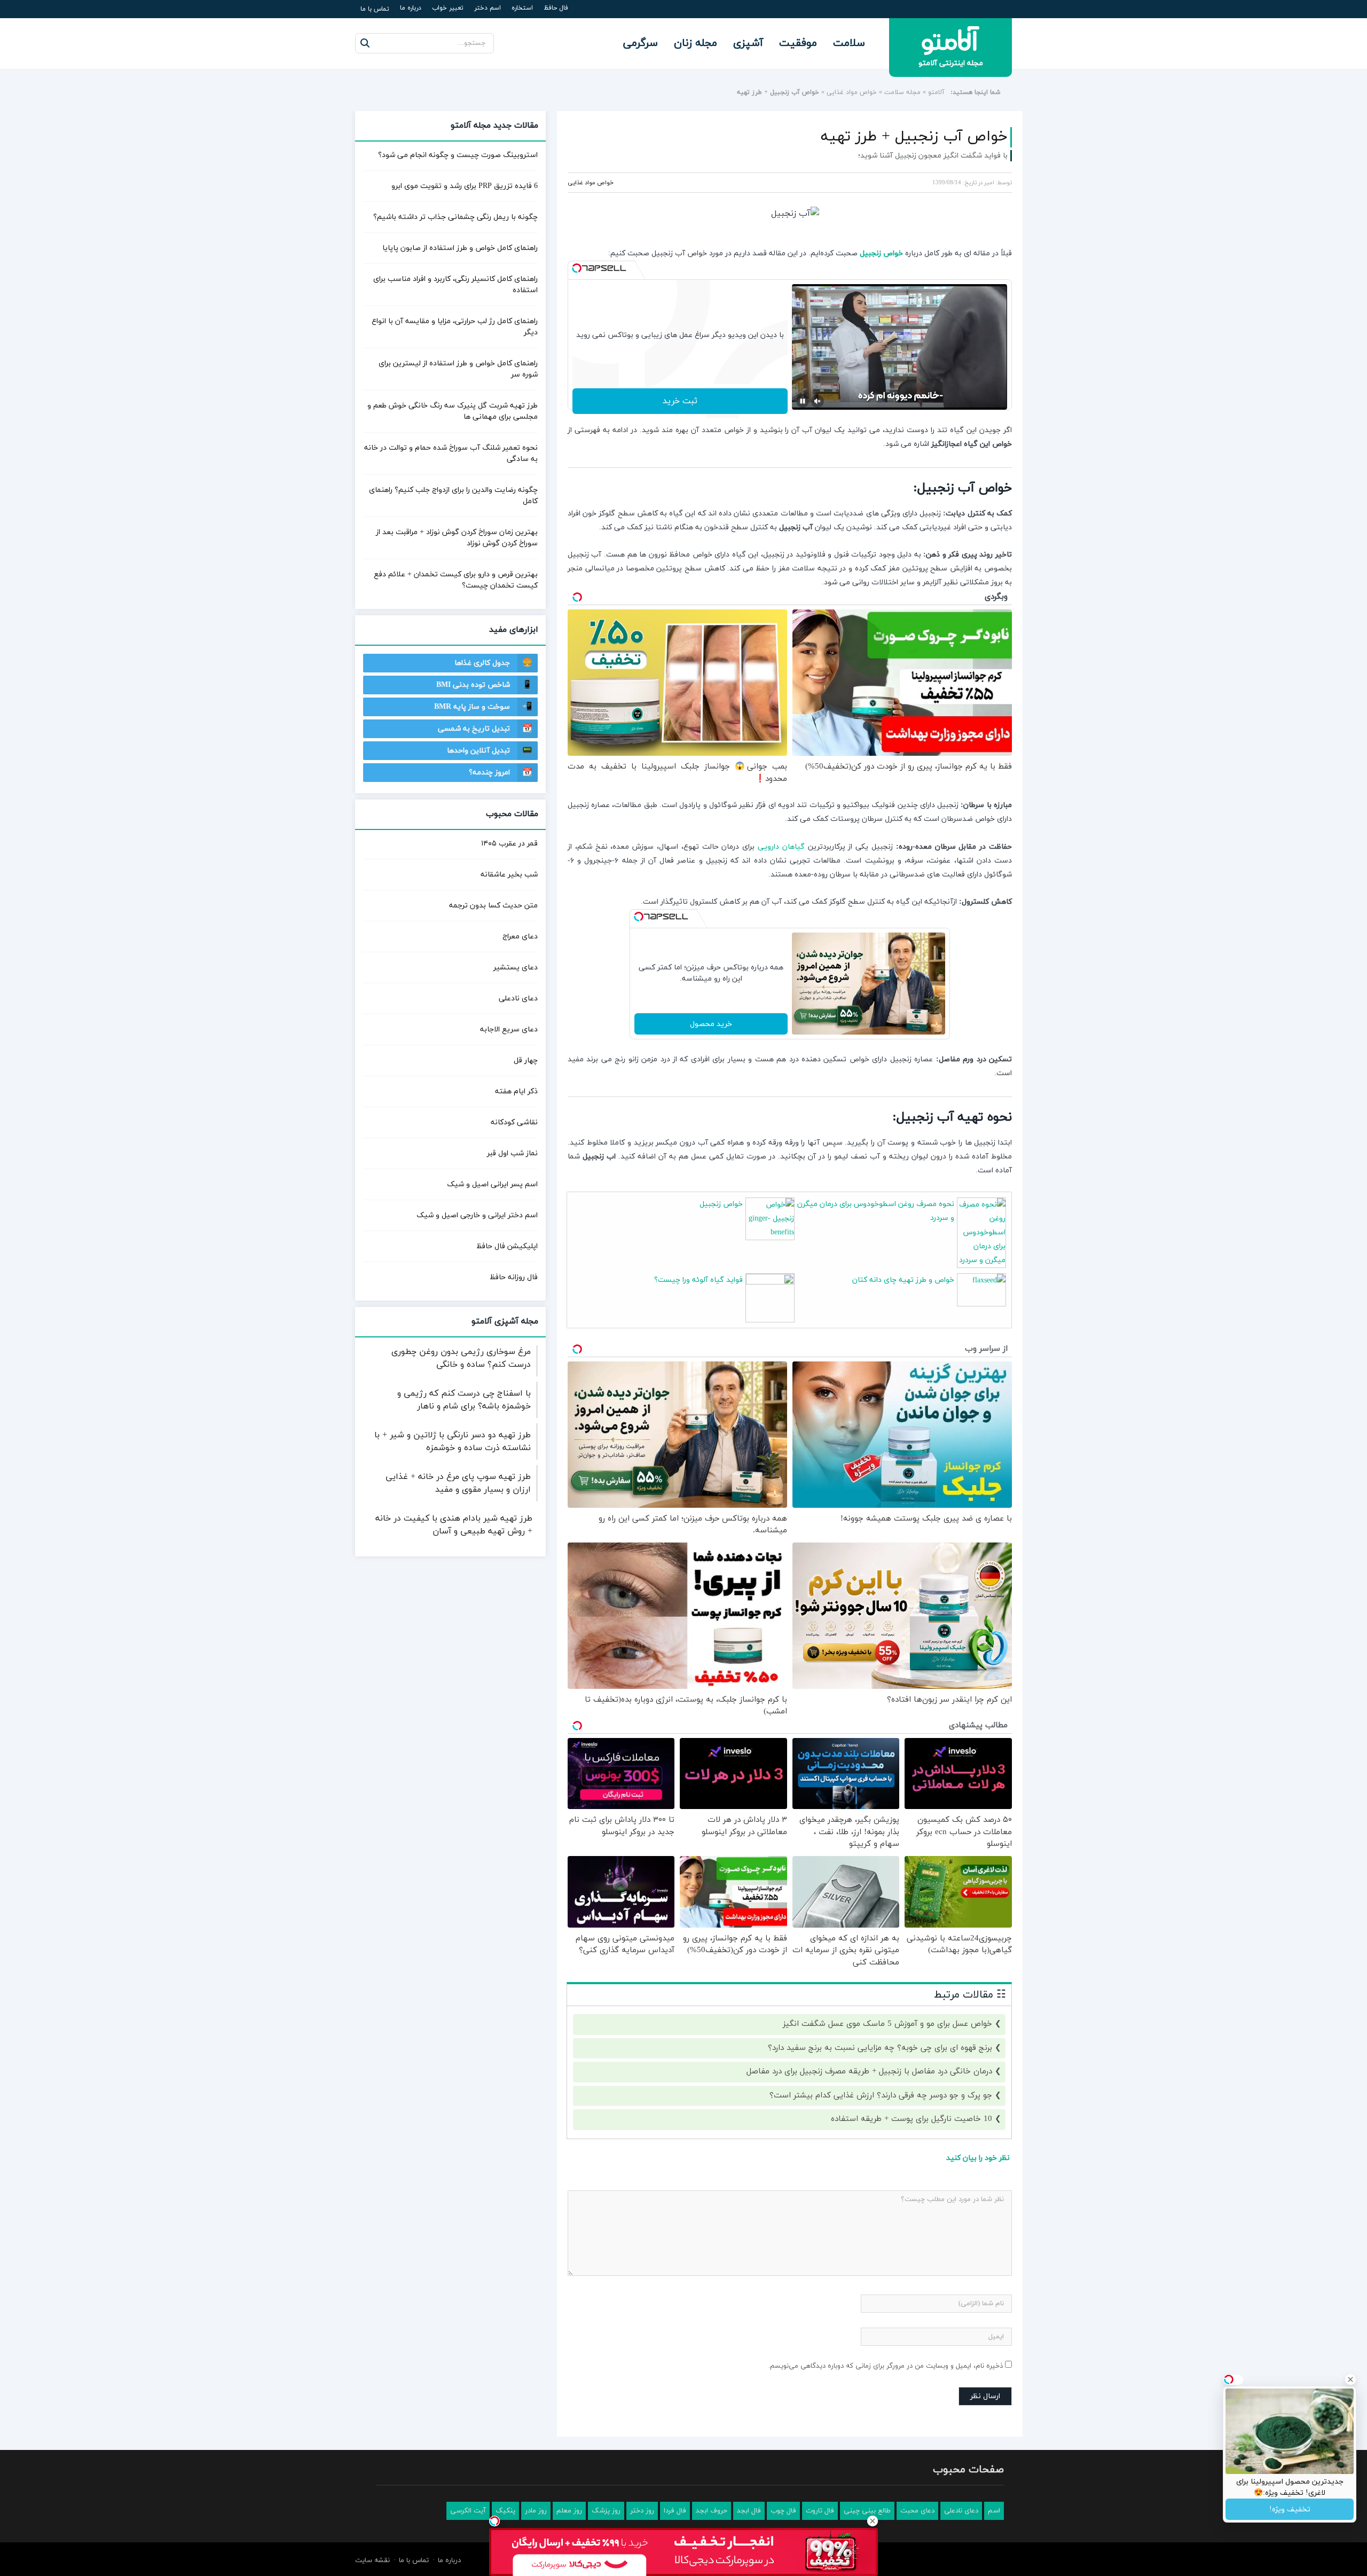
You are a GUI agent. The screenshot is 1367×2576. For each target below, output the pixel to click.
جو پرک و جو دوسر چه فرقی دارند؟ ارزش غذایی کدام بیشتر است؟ (881, 2096)
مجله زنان (696, 43)
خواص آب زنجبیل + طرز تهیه (914, 137)
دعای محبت (917, 2511)
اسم (994, 2511)
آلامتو (936, 92)
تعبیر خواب (448, 8)
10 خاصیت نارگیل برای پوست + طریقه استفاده (912, 2119)
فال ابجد (749, 2511)
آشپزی (748, 43)
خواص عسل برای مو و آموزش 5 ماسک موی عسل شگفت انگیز (887, 2024)
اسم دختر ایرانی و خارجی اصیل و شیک (477, 1215)
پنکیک (505, 2511)
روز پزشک (606, 2511)
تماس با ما (375, 9)
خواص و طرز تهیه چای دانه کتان (903, 1280)
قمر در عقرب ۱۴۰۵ (509, 844)
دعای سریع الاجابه (509, 1029)
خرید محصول (711, 1024)
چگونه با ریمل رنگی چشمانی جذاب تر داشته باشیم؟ (455, 217)
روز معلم (569, 2511)
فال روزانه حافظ (514, 1277)
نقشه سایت (372, 2561)
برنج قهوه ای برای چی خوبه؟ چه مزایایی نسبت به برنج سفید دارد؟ (880, 2048)
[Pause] (803, 401)
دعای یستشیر (516, 968)
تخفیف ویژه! (1290, 2510)
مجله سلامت (902, 92)
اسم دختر (488, 8)
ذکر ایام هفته (516, 1091)
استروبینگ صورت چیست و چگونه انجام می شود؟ (458, 155)
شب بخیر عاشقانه (509, 875)
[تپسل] (577, 268)
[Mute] (818, 401)
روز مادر (536, 2511)
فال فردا (675, 2511)
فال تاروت (820, 2511)
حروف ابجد (712, 2511)
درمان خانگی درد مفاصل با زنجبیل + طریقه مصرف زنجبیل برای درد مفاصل (869, 2072)
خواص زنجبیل (881, 253)
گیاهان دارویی (781, 847)
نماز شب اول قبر (512, 1153)
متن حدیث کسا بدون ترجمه (493, 906)
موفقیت (798, 43)
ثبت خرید (680, 401)
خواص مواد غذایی (852, 92)
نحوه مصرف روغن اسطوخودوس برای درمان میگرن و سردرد (876, 1211)
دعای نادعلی (518, 999)
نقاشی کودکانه (514, 1122)
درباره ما (411, 8)
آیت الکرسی (468, 2511)
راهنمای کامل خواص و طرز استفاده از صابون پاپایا (460, 248)
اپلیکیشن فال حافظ (507, 1246)
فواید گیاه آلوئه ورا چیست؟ (698, 1280)
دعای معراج (520, 937)
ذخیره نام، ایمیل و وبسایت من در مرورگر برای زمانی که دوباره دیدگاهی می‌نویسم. (886, 2366)
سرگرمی (641, 43)
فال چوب (783, 2511)
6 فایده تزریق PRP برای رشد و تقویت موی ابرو (465, 186)
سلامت (849, 43)
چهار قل (526, 1060)
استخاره (522, 8)
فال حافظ (556, 8)
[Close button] (873, 2521)
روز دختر (642, 2511)
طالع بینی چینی (867, 2511)
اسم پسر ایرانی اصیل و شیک (492, 1184)
